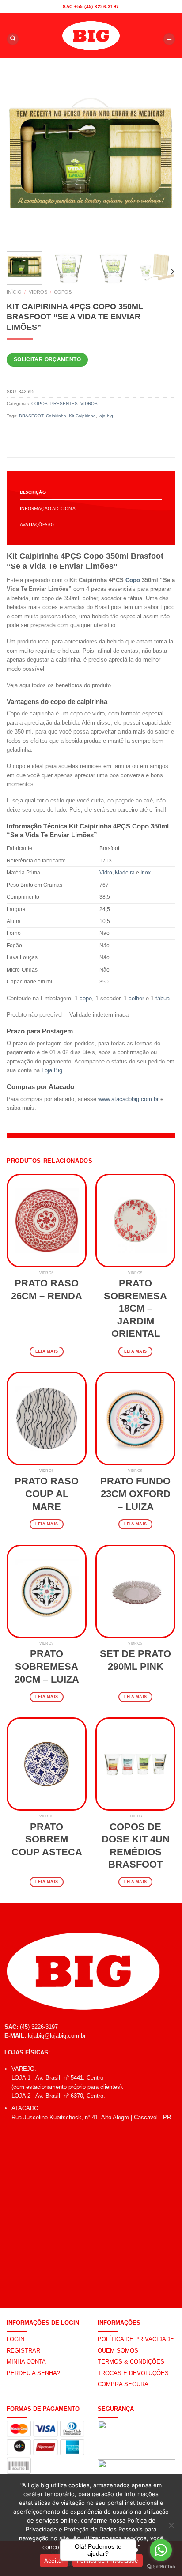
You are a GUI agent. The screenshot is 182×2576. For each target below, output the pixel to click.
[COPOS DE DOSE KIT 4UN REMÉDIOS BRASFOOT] (135, 1764)
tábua (163, 998)
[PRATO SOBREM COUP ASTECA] (47, 1764)
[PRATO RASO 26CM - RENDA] (47, 1220)
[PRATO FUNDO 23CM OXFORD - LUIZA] (135, 1418)
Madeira (125, 873)
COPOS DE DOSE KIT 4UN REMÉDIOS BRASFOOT (136, 1846)
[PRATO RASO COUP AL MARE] (47, 1418)
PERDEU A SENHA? (33, 2373)
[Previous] (21, 160)
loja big (106, 416)
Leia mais (47, 1351)
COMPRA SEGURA (123, 2384)
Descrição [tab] (33, 492)
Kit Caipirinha (82, 416)
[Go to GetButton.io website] (161, 2567)
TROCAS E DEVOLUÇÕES (133, 2373)
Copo (133, 580)
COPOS (63, 292)
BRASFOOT (31, 416)
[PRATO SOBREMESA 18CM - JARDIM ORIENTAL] (135, 1220)
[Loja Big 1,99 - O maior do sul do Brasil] (91, 36)
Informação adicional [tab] (49, 508)
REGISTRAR (23, 2351)
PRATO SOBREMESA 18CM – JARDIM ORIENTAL (135, 1308)
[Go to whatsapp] (161, 2550)
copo (86, 998)
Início (14, 292)
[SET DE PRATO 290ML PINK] (135, 1591)
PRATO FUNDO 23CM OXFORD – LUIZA (135, 1494)
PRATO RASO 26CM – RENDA (47, 1290)
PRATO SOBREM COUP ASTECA (47, 1839)
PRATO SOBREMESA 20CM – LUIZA (47, 1666)
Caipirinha (56, 416)
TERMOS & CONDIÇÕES (131, 2362)
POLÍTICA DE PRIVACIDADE (136, 2339)
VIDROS (38, 292)
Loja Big (52, 1070)
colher (136, 998)
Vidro (106, 873)
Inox (146, 873)
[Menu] (169, 39)
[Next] (161, 160)
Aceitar (54, 2561)
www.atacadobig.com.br (128, 1099)
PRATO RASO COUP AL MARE (47, 1494)
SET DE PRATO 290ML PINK (135, 1660)
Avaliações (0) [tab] (37, 524)
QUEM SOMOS (118, 2351)
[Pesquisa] (13, 39)
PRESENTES (64, 403)
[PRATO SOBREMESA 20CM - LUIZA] (47, 1591)
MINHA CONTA (26, 2362)
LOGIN (15, 2339)
